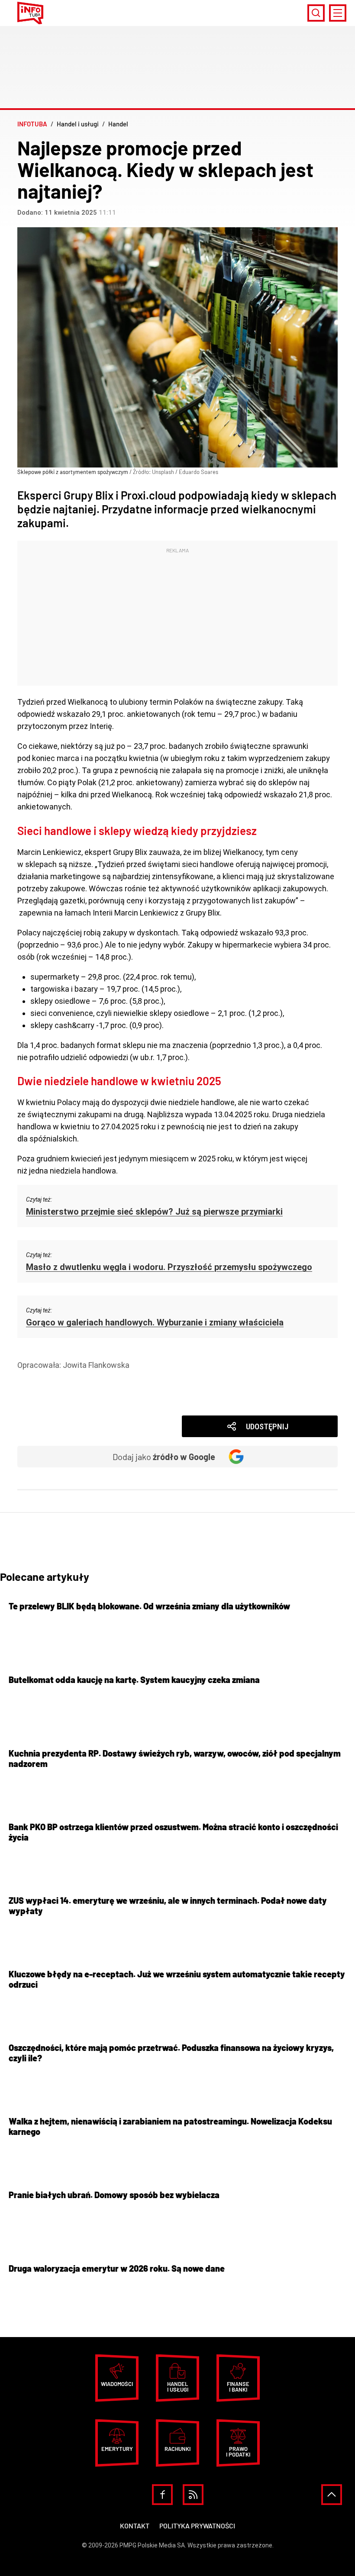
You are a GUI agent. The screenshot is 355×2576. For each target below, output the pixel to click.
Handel (43, 1389)
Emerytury (117, 2449)
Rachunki (177, 2449)
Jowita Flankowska (96, 1365)
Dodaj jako (164, 1457)
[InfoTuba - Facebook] (162, 2495)
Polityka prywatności (197, 2526)
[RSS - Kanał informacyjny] (193, 2495)
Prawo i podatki (238, 2452)
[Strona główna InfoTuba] (30, 13)
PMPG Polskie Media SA (152, 2545)
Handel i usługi (56, 1377)
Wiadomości (52, 1401)
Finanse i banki (238, 2387)
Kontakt (135, 2526)
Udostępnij (267, 1427)
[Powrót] (332, 2495)
